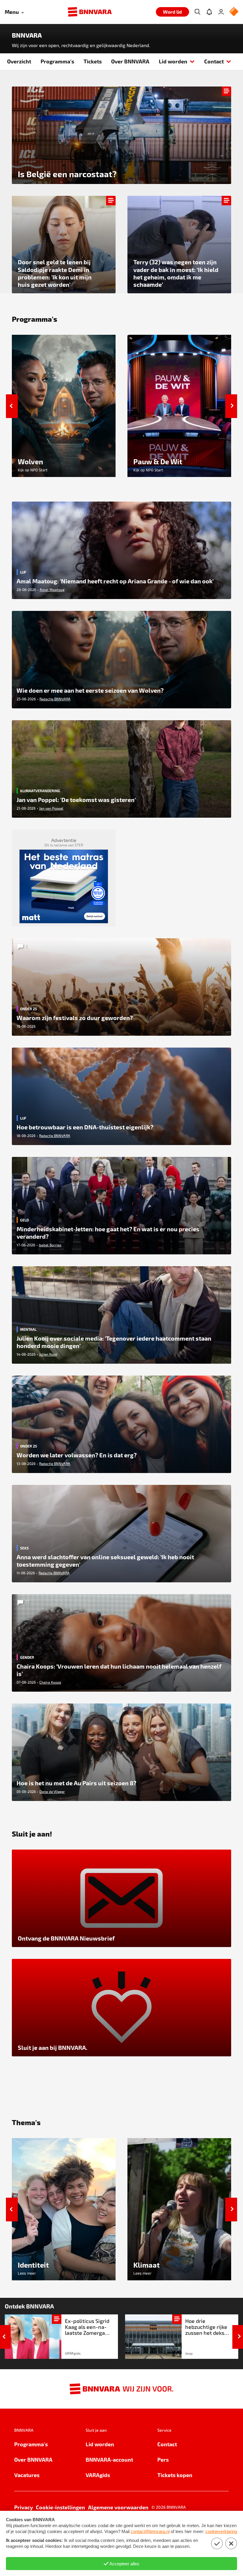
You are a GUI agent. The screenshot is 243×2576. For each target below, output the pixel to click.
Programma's (57, 61)
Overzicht (19, 61)
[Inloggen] (221, 12)
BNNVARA (27, 35)
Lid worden (173, 61)
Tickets (93, 61)
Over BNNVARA (130, 61)
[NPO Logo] (234, 12)
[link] (61, 2337)
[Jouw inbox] (209, 12)
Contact (214, 61)
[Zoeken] (197, 12)
